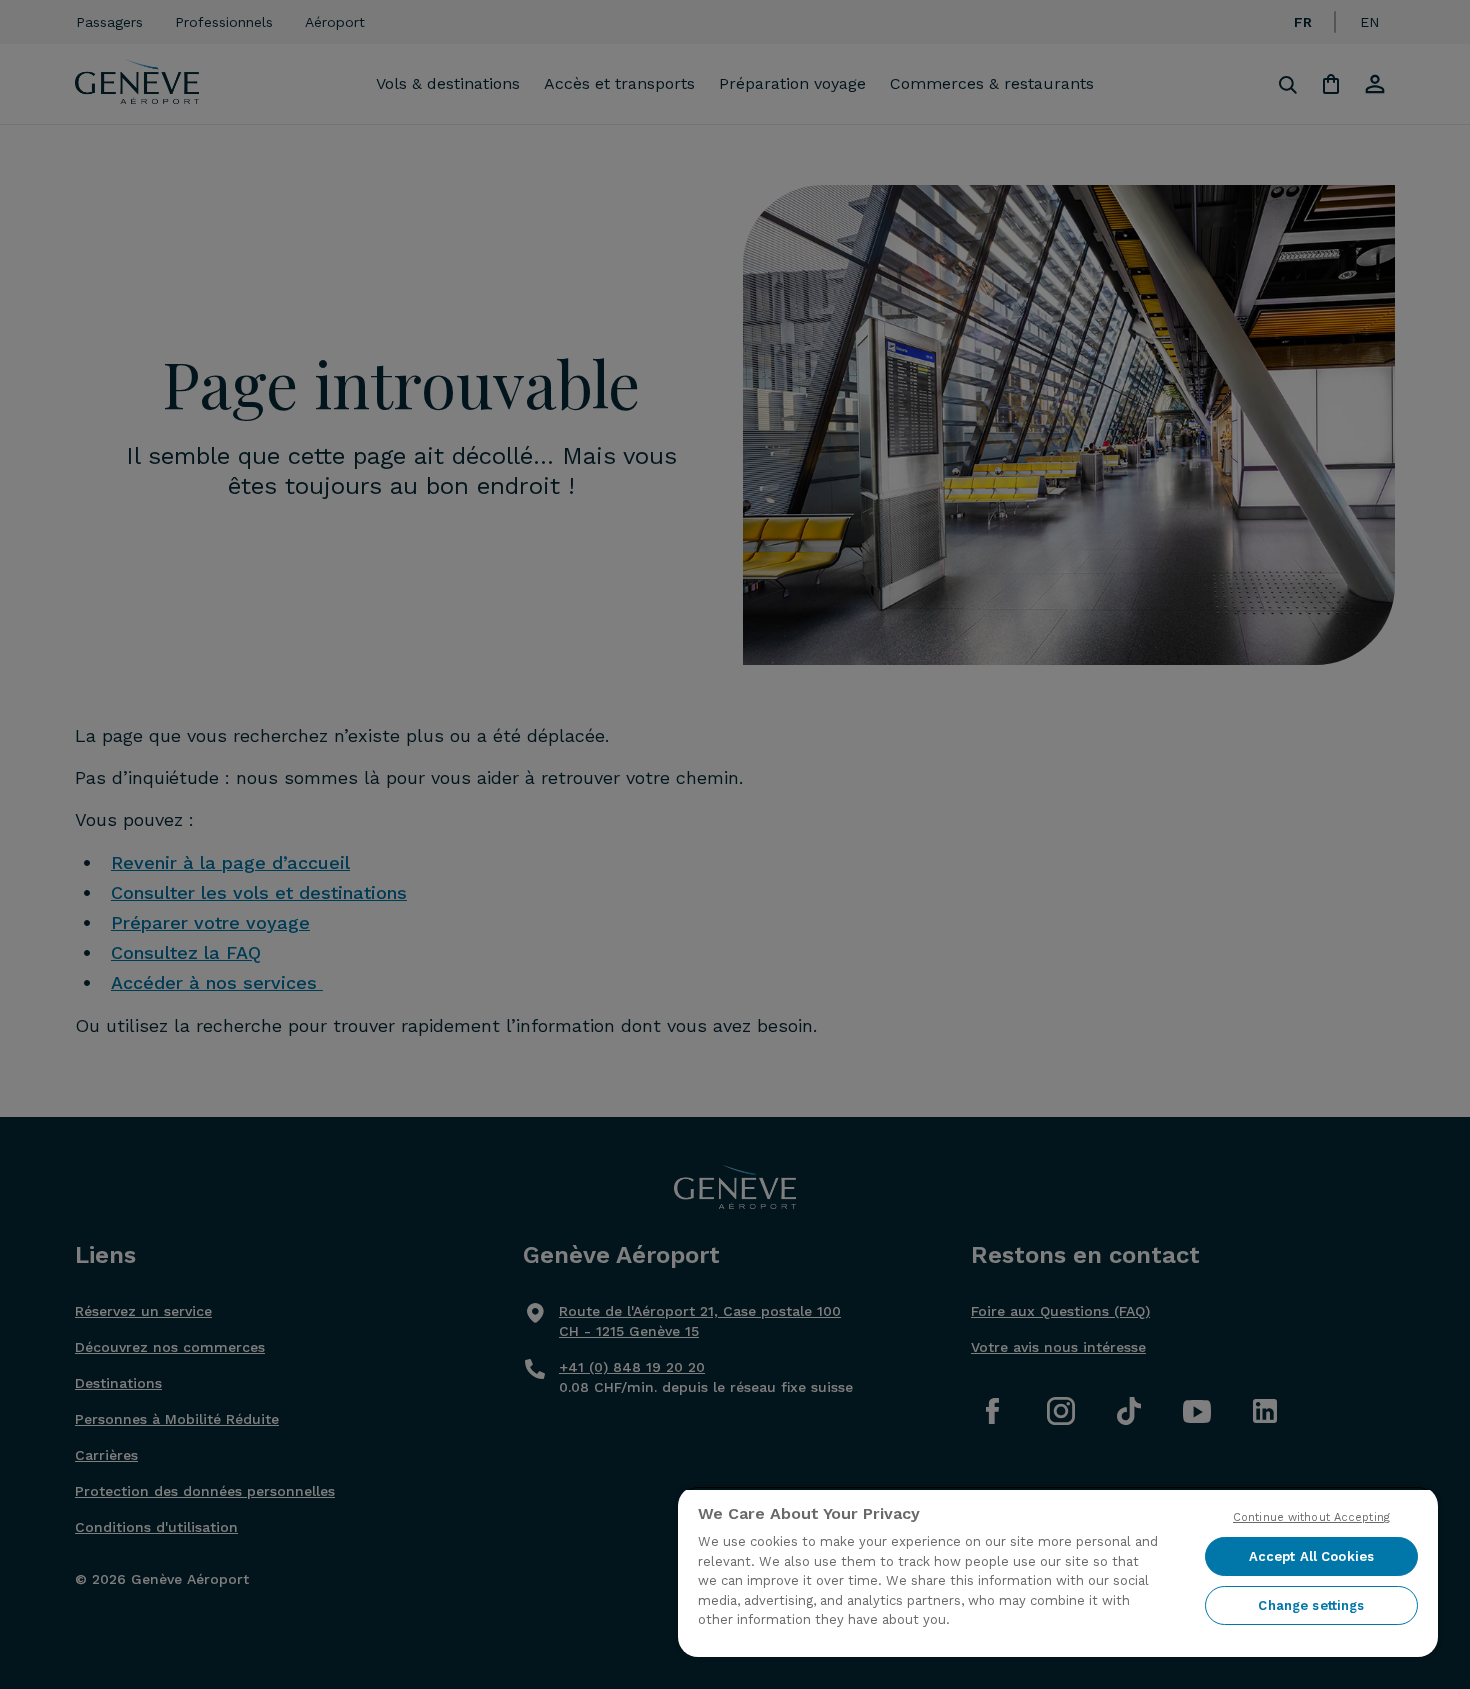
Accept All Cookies (1311, 1556)
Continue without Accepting (1311, 1517)
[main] (1058, 1571)
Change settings (1311, 1605)
